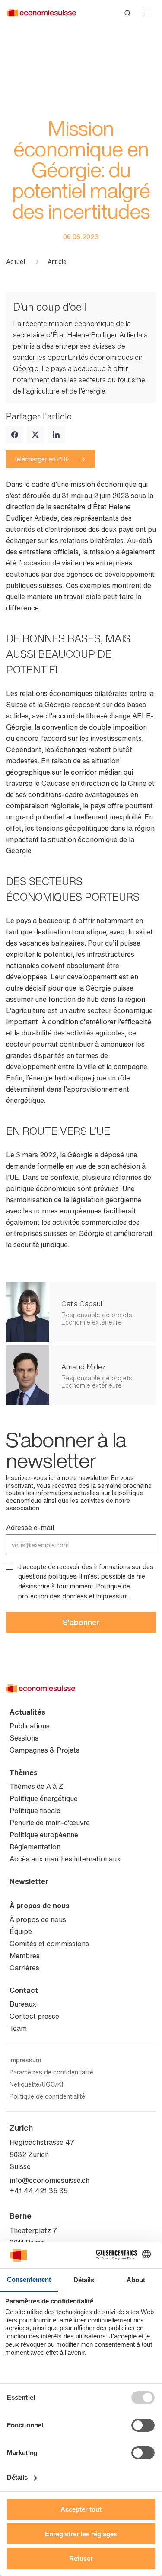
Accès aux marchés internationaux (65, 1859)
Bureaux (23, 2004)
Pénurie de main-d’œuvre (50, 1823)
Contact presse (34, 2016)
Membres (25, 1956)
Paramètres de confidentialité (51, 2072)
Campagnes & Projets (44, 1750)
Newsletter (29, 1881)
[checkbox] (10, 1566)
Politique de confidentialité (47, 2096)
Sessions (24, 1738)
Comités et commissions (49, 1944)
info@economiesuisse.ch (49, 2180)
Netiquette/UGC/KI (36, 2084)
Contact (24, 1990)
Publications (30, 1726)
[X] (35, 435)
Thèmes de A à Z (36, 1786)
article (57, 262)
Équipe (21, 1931)
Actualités (27, 1712)
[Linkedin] (56, 435)
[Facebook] (15, 435)
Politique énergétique (44, 1798)
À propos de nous (40, 1906)
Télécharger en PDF (41, 459)
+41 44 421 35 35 (39, 2191)
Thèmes (24, 1772)
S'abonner (81, 1622)
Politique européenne (44, 1835)
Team (18, 2028)
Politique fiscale (35, 1811)
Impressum (112, 1596)
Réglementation (35, 1847)
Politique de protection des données (74, 1591)
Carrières (24, 1968)
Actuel (16, 262)
